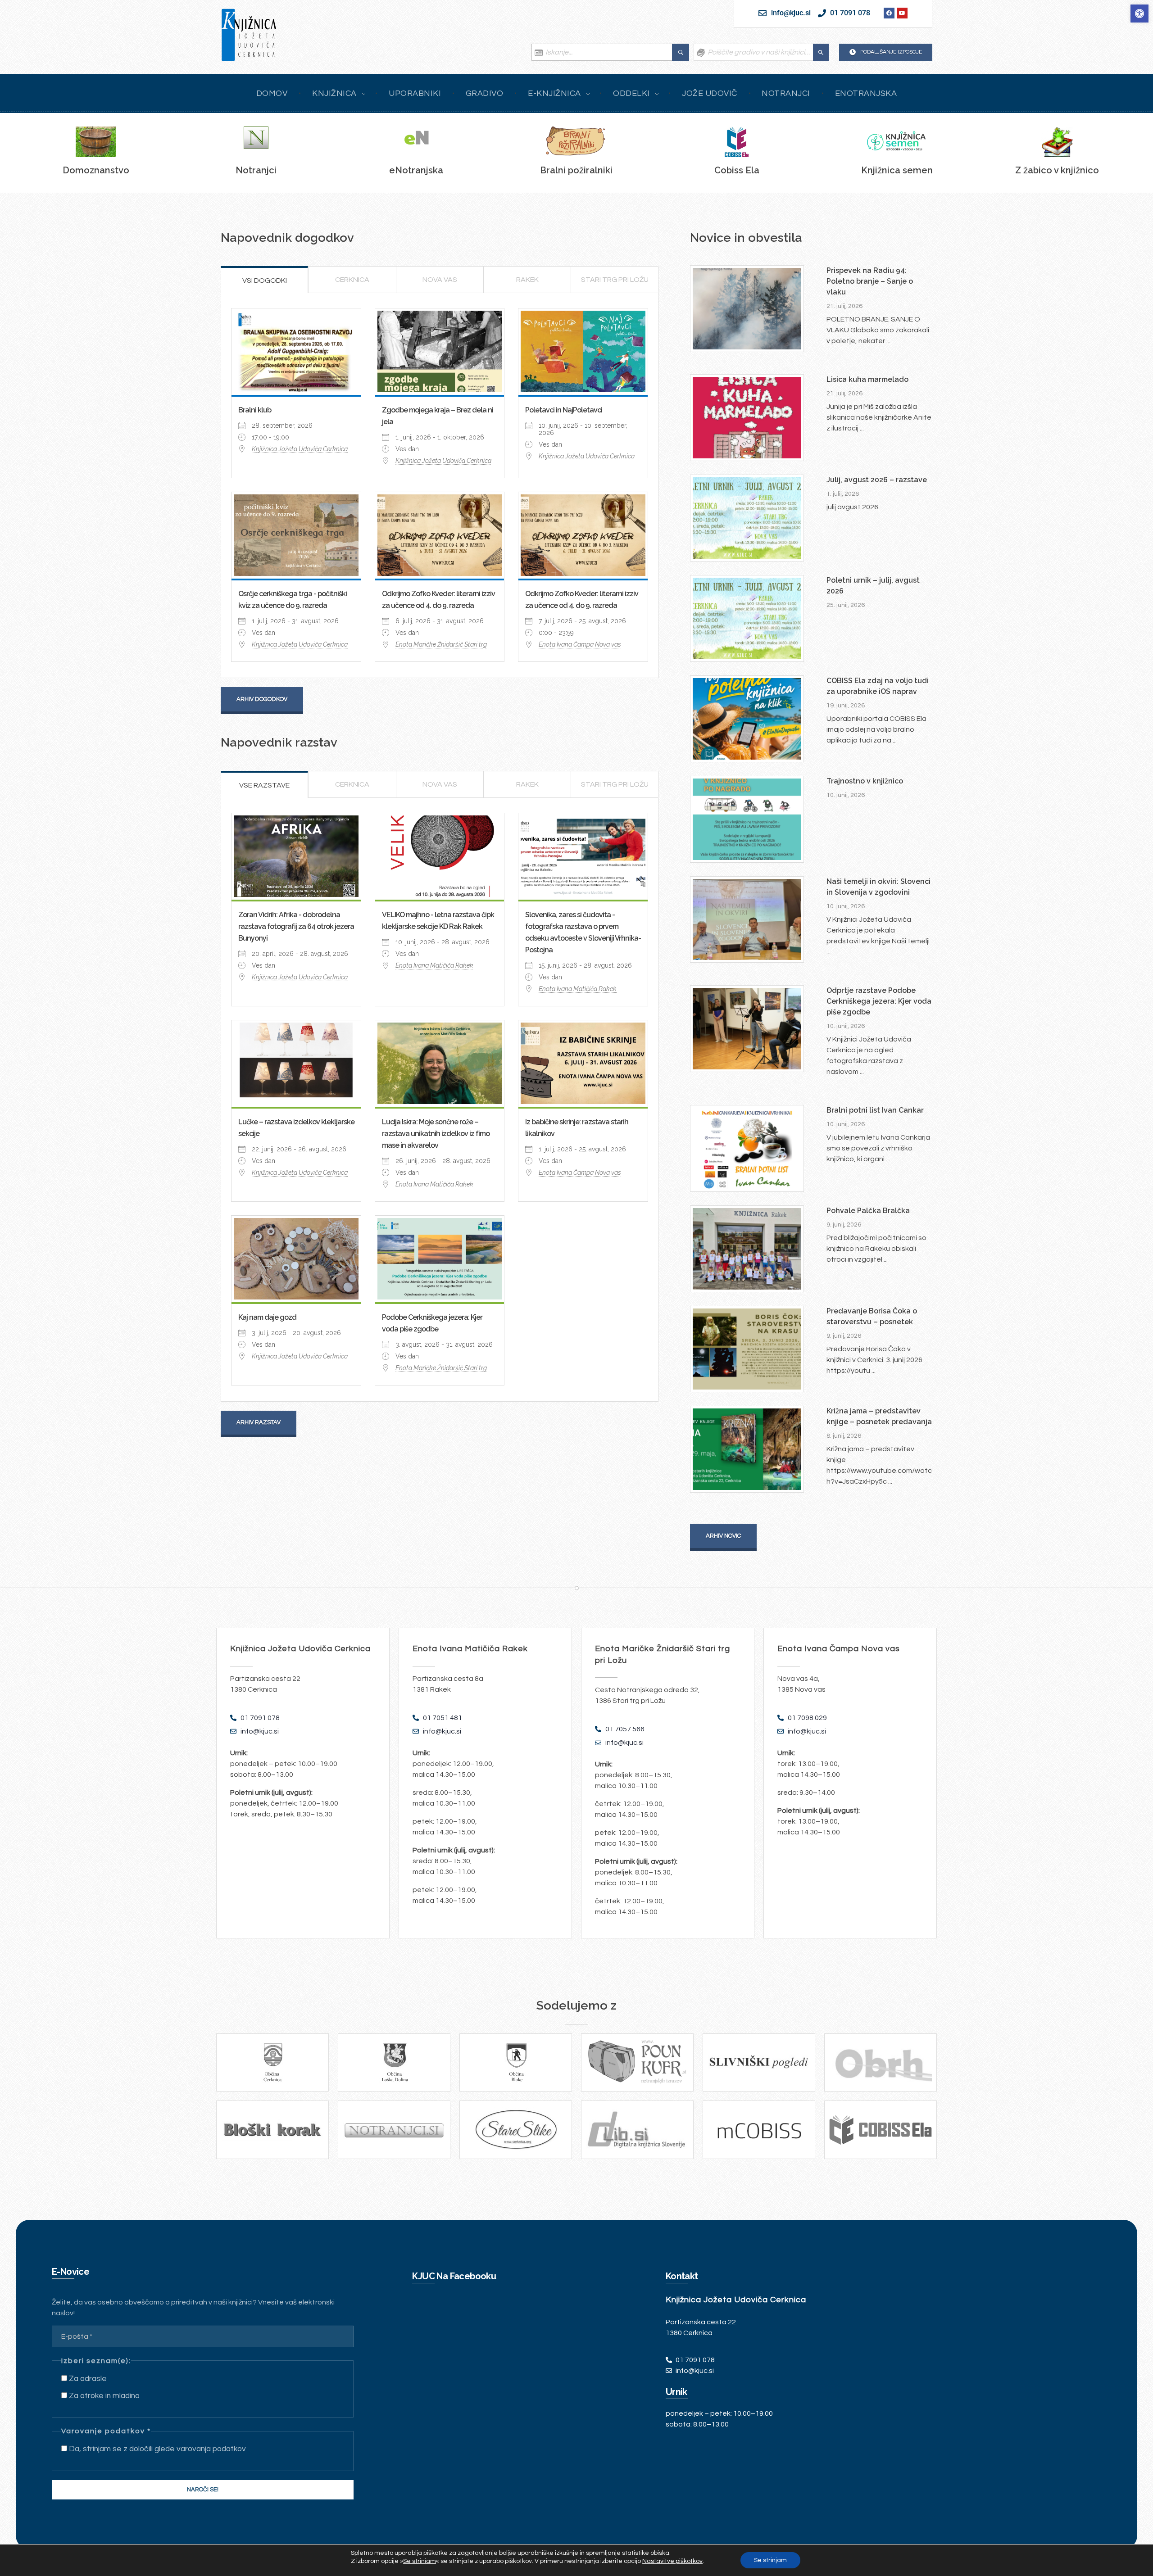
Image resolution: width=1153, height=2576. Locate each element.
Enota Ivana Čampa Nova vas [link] (580, 644)
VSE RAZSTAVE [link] (264, 785)
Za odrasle (87, 2379)
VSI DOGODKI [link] (265, 281)
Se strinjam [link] (420, 2561)
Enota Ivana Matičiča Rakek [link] (434, 965)
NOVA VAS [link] (440, 280)
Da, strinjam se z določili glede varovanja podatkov (157, 2449)
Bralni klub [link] (255, 410)
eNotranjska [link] (416, 170)
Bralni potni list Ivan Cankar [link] (875, 1110)
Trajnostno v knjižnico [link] (865, 781)
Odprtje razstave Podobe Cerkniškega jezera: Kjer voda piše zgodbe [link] (879, 1001)
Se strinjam (770, 2560)
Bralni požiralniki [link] (576, 170)
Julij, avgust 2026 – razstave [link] (877, 480)
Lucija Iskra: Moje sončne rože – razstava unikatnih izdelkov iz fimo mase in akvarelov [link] (436, 1134)
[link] (1139, 14)
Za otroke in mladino (103, 2396)
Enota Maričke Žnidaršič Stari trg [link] (441, 644)
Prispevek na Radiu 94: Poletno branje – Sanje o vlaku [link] (870, 281)
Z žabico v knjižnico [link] (1057, 170)
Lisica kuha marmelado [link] (867, 379)
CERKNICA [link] (352, 280)
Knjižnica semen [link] (897, 170)
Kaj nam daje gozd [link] (267, 1317)
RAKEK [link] (527, 280)
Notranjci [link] (256, 170)
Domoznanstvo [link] (96, 170)
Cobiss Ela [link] (737, 170)
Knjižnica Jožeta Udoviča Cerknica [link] (300, 449)
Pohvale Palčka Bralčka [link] (868, 1211)
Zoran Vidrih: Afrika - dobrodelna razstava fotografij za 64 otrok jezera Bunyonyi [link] (296, 926)
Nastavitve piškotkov (672, 2561)
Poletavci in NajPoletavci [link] (564, 410)
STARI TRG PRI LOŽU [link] (615, 280)
